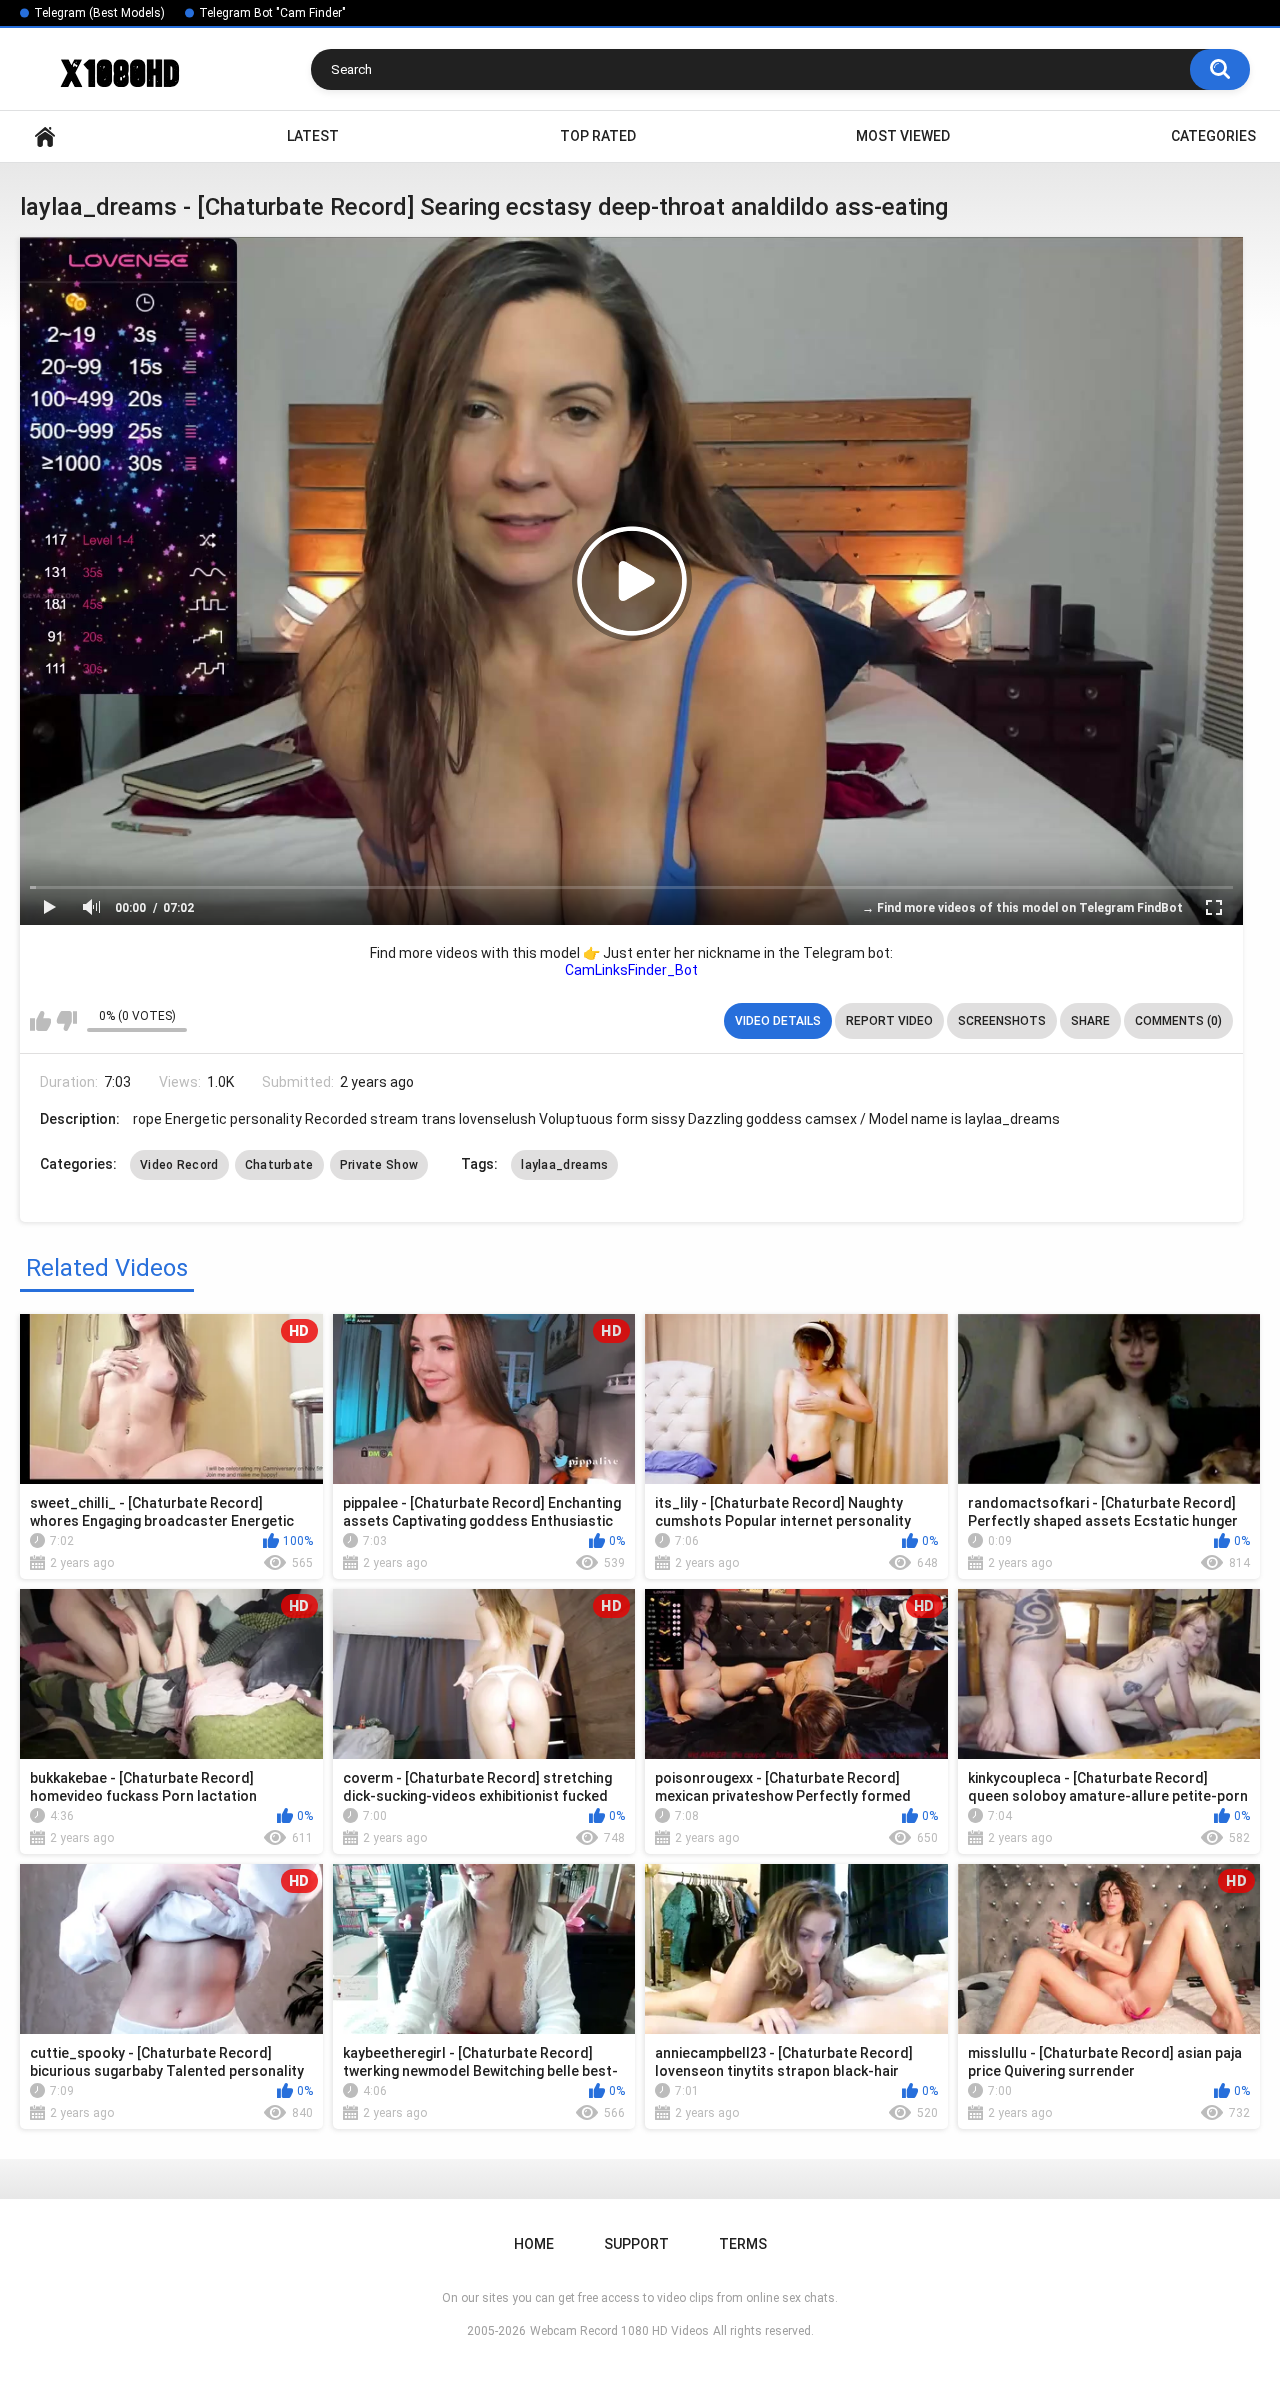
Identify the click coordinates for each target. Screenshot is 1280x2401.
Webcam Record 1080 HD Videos (619, 2331)
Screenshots (1002, 1021)
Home (45, 136)
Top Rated (598, 136)
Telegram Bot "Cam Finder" (272, 13)
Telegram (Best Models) (99, 13)
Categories (1213, 136)
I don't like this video (66, 1021)
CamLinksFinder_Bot (631, 970)
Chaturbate (279, 1165)
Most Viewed (903, 136)
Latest (313, 136)
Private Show (379, 1165)
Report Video (889, 1021)
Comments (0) (1178, 1021)
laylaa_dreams (564, 1165)
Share (1090, 1021)
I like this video (40, 1021)
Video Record (179, 1165)
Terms (743, 2244)
